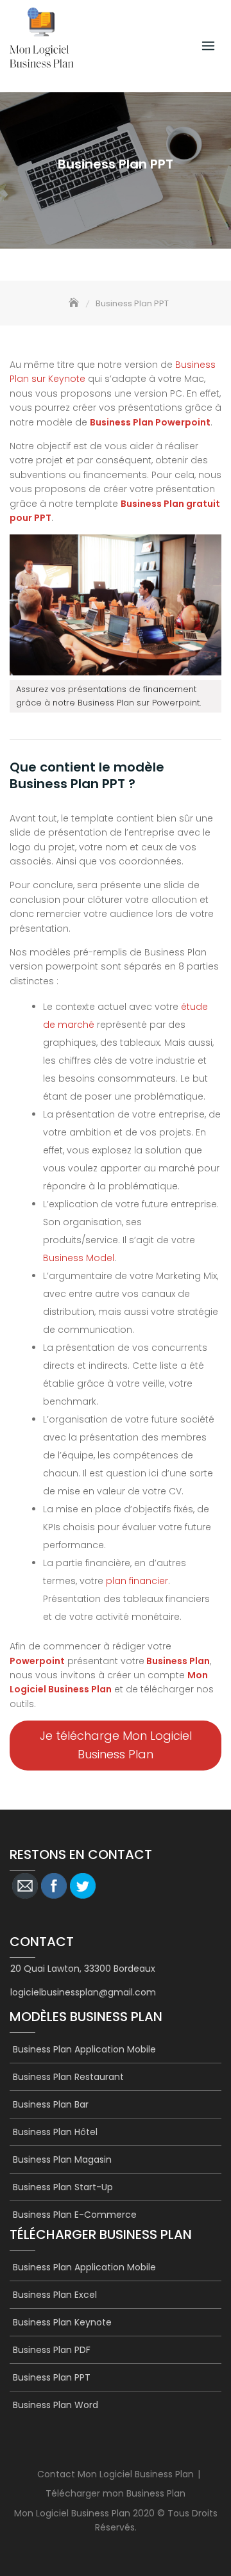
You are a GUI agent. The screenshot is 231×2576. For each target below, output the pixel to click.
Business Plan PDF (52, 2350)
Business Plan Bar (51, 2104)
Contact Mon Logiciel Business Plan (116, 2474)
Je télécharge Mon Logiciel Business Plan (116, 1745)
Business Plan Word (56, 2405)
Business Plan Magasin (62, 2159)
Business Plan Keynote (62, 2322)
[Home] (75, 303)
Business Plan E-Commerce (75, 2215)
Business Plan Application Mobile (84, 2049)
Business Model (79, 1258)
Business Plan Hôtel (55, 2132)
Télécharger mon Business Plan (116, 2493)
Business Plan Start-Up (63, 2187)
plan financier (137, 1581)
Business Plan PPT (52, 2377)
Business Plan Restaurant (68, 2077)
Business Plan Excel (55, 2295)
